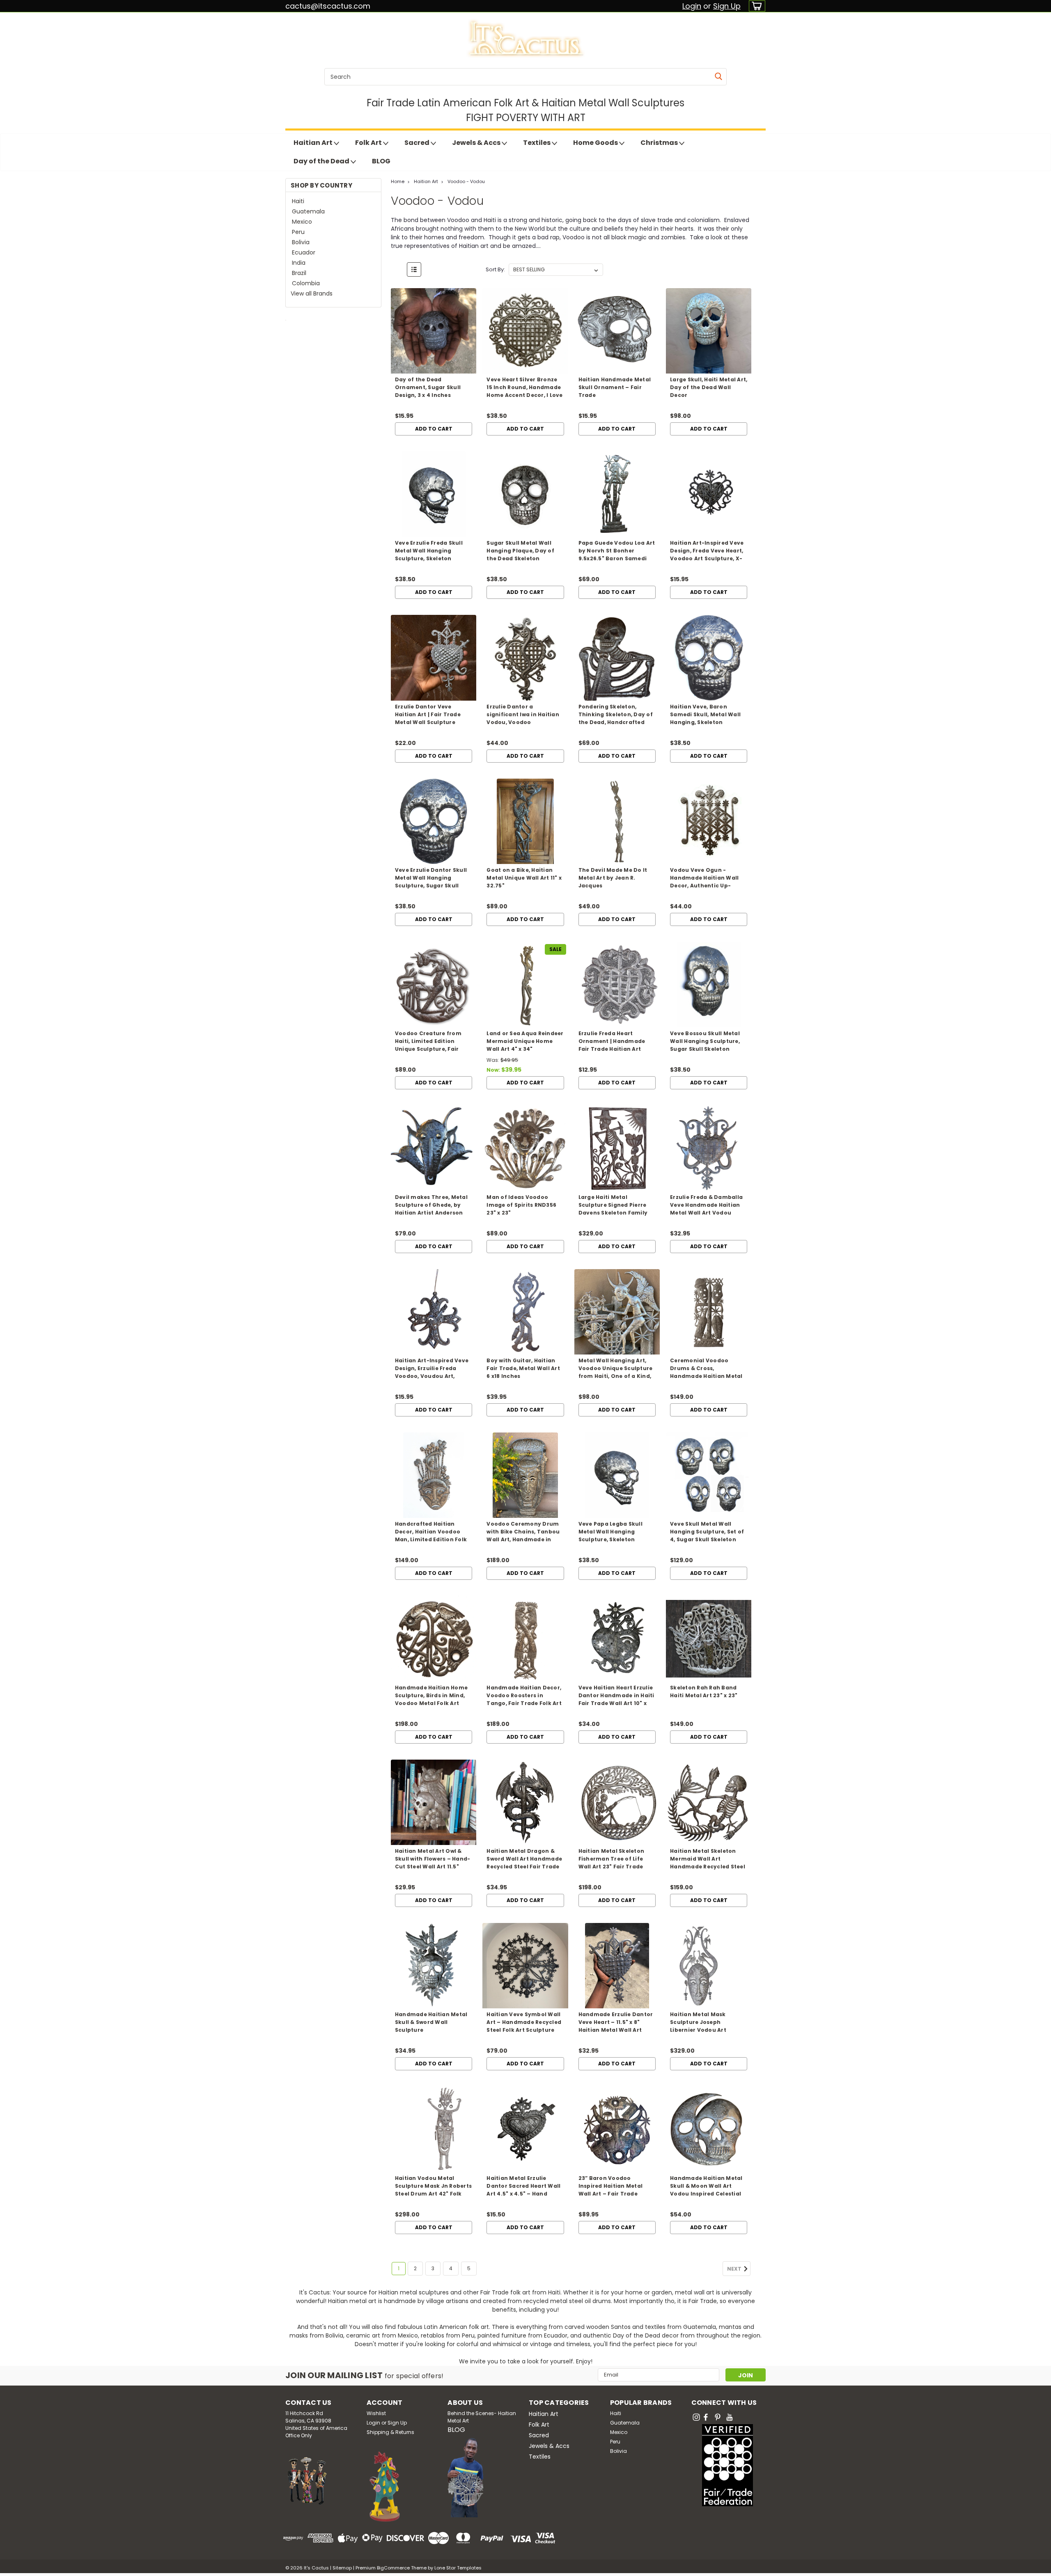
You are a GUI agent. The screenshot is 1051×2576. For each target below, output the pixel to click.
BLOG (381, 161)
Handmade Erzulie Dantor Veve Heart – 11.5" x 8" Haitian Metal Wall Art (616, 2022)
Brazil (299, 273)
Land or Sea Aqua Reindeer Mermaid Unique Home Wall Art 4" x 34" (525, 1041)
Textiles (537, 143)
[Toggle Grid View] (398, 269)
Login (692, 6)
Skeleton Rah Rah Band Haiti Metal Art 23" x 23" (704, 1691)
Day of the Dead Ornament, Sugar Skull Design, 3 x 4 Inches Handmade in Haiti (428, 391)
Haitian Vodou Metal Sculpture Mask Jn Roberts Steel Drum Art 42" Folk (433, 2186)
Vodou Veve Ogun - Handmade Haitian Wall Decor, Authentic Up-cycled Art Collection (704, 882)
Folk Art (369, 143)
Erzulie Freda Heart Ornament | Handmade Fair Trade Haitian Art (612, 1041)
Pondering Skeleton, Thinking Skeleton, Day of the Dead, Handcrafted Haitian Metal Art (616, 718)
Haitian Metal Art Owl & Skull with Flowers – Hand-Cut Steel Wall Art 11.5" (433, 1859)
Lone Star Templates (458, 2568)
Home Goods (596, 143)
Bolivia (301, 242)
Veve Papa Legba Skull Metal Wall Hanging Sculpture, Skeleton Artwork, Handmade (610, 1536)
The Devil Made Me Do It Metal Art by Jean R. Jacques (613, 878)
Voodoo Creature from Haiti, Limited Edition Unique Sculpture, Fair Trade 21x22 (428, 1045)
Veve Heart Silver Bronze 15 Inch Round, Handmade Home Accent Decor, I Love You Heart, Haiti (524, 391)
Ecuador (304, 252)
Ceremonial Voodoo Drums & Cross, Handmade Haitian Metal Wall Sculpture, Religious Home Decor (706, 1376)
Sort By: (495, 269)
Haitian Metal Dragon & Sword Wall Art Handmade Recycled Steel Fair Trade (524, 1859)
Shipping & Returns (390, 2432)
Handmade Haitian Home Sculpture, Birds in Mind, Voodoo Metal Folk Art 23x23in (431, 1699)
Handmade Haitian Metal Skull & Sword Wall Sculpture (431, 2022)
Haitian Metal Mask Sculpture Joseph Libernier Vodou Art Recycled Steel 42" (698, 2026)
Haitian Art (314, 143)
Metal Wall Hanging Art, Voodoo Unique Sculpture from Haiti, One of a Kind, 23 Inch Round (616, 1372)
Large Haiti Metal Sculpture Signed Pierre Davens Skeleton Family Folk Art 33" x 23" (613, 1209)
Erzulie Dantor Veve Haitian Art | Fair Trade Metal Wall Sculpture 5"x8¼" (428, 718)
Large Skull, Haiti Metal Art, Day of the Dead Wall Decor (709, 387)
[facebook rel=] (706, 2417)
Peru (298, 232)
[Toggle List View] (414, 269)
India (299, 263)
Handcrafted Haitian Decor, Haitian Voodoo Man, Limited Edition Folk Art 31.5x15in (431, 1536)
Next (735, 2269)
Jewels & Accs (477, 143)
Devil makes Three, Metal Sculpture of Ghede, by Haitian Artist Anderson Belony (431, 1209)
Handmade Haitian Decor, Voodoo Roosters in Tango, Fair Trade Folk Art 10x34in (524, 1699)
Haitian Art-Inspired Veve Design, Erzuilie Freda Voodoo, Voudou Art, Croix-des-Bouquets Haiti (432, 1372)
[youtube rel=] (730, 2417)
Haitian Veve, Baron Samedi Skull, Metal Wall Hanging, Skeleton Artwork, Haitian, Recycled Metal (708, 722)
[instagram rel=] (696, 2417)
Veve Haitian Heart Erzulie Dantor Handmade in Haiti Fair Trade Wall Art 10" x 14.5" (616, 1699)
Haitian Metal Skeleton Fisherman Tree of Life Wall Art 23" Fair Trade (612, 1859)
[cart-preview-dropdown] (755, 6)
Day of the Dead (322, 161)
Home (398, 181)
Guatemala (308, 211)
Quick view (434, 367)
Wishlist (376, 2413)
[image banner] (286, 320)
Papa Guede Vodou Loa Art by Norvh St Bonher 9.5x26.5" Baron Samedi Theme (617, 555)
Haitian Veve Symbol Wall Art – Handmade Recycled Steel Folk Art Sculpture (524, 2022)
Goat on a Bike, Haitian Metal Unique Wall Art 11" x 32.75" (524, 878)
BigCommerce (393, 2568)
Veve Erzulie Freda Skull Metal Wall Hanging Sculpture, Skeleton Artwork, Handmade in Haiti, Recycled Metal (429, 558)
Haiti (298, 201)
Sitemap (342, 2568)
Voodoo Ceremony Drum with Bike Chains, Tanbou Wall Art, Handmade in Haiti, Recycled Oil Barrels (523, 1536)
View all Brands (312, 293)
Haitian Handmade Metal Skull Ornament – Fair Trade (615, 387)
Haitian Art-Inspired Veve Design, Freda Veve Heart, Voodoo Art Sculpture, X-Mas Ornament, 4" (707, 555)
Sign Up (727, 6)
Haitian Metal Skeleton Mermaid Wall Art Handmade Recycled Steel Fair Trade (708, 1863)
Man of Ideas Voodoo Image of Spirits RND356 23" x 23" (521, 1205)
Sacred (418, 143)
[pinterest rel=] (718, 2417)
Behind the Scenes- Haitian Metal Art (482, 2417)
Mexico (302, 222)
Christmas (660, 143)
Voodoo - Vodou (466, 181)
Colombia (306, 283)
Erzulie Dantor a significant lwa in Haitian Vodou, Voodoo (523, 714)
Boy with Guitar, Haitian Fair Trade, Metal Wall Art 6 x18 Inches (523, 1368)
